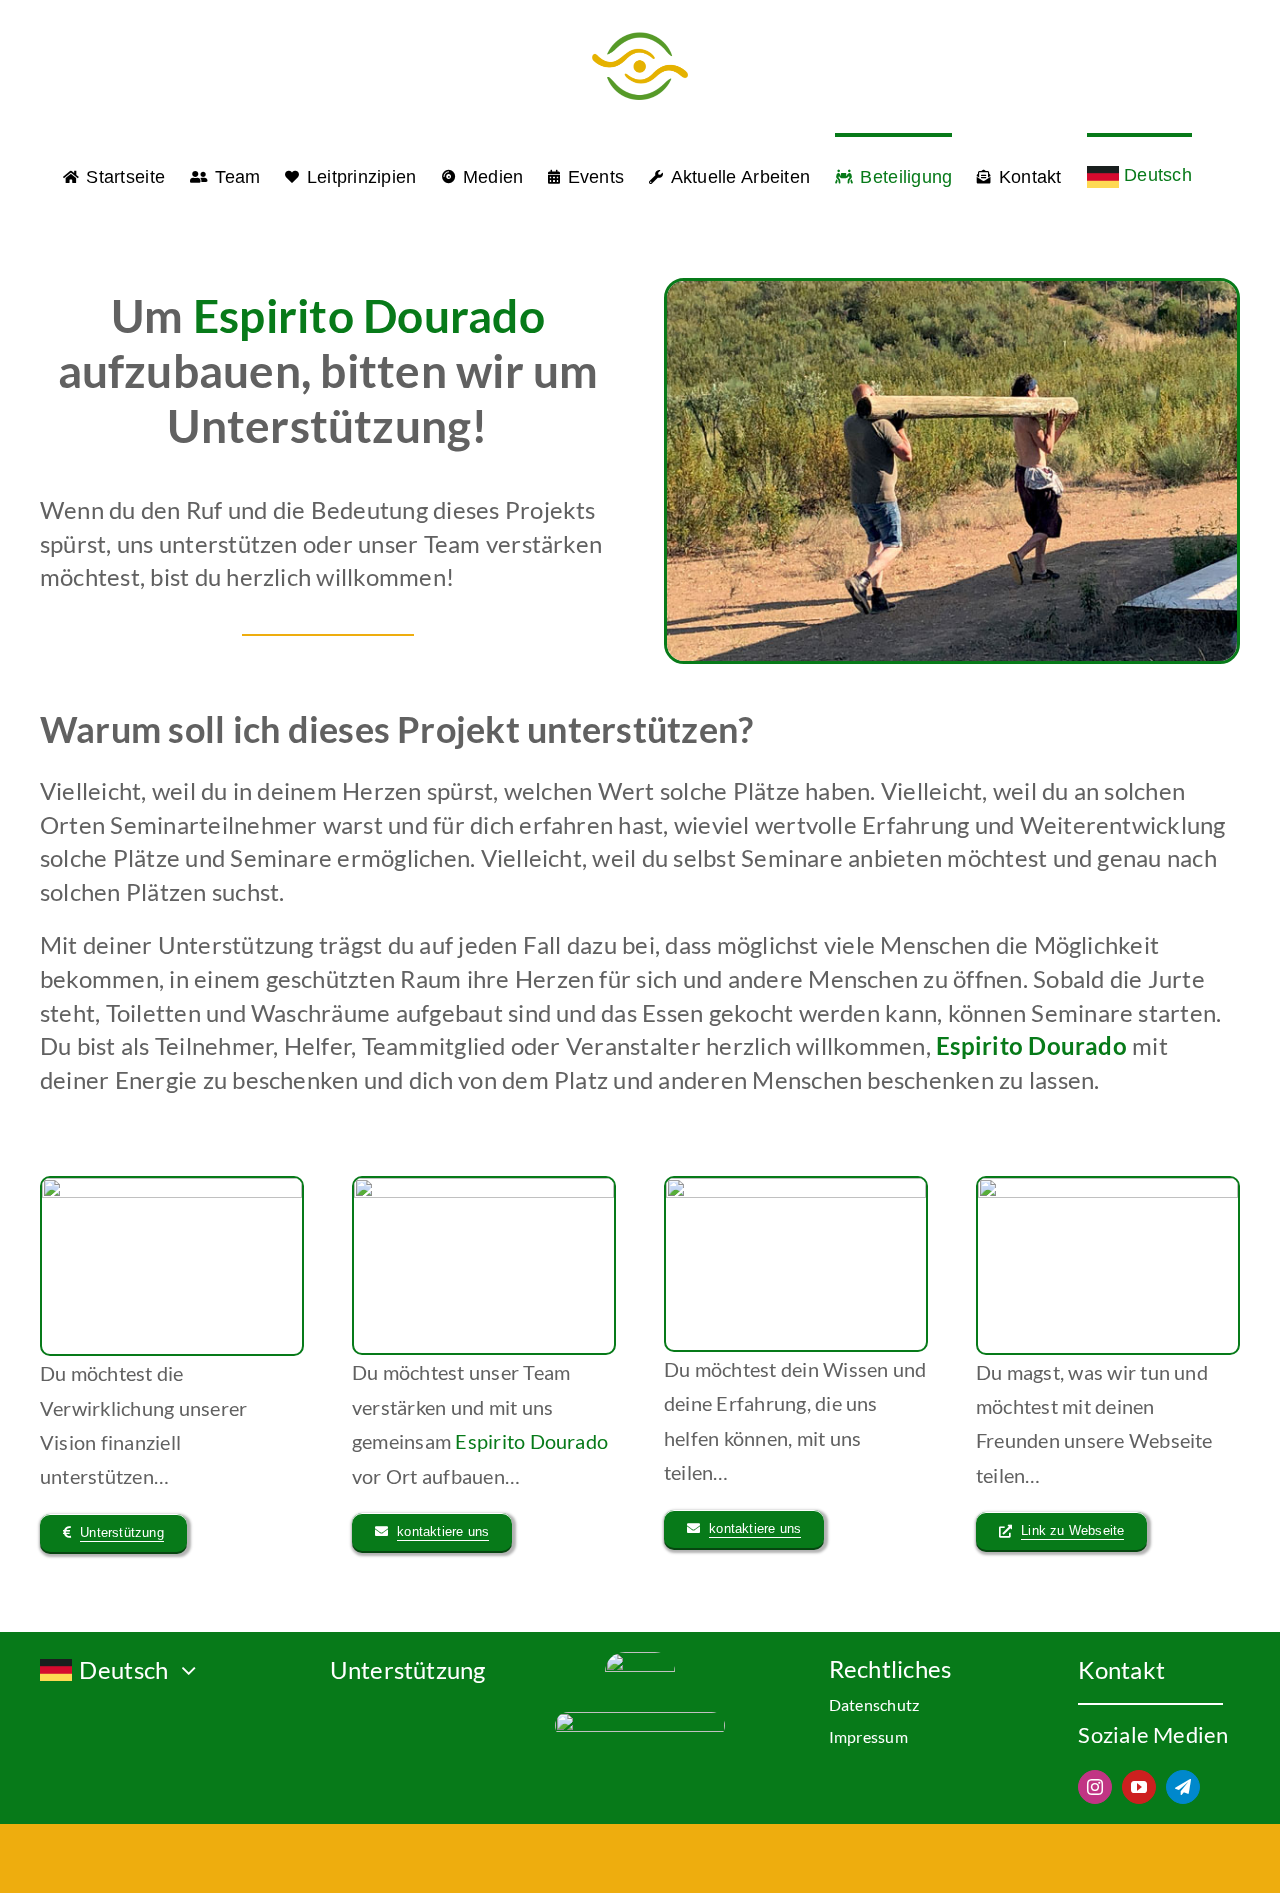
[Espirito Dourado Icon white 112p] (640, 1659)
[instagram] (1095, 1787)
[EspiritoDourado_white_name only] (640, 1719)
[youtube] (1139, 1787)
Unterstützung (408, 1669)
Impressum (868, 1736)
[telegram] (1183, 1787)
